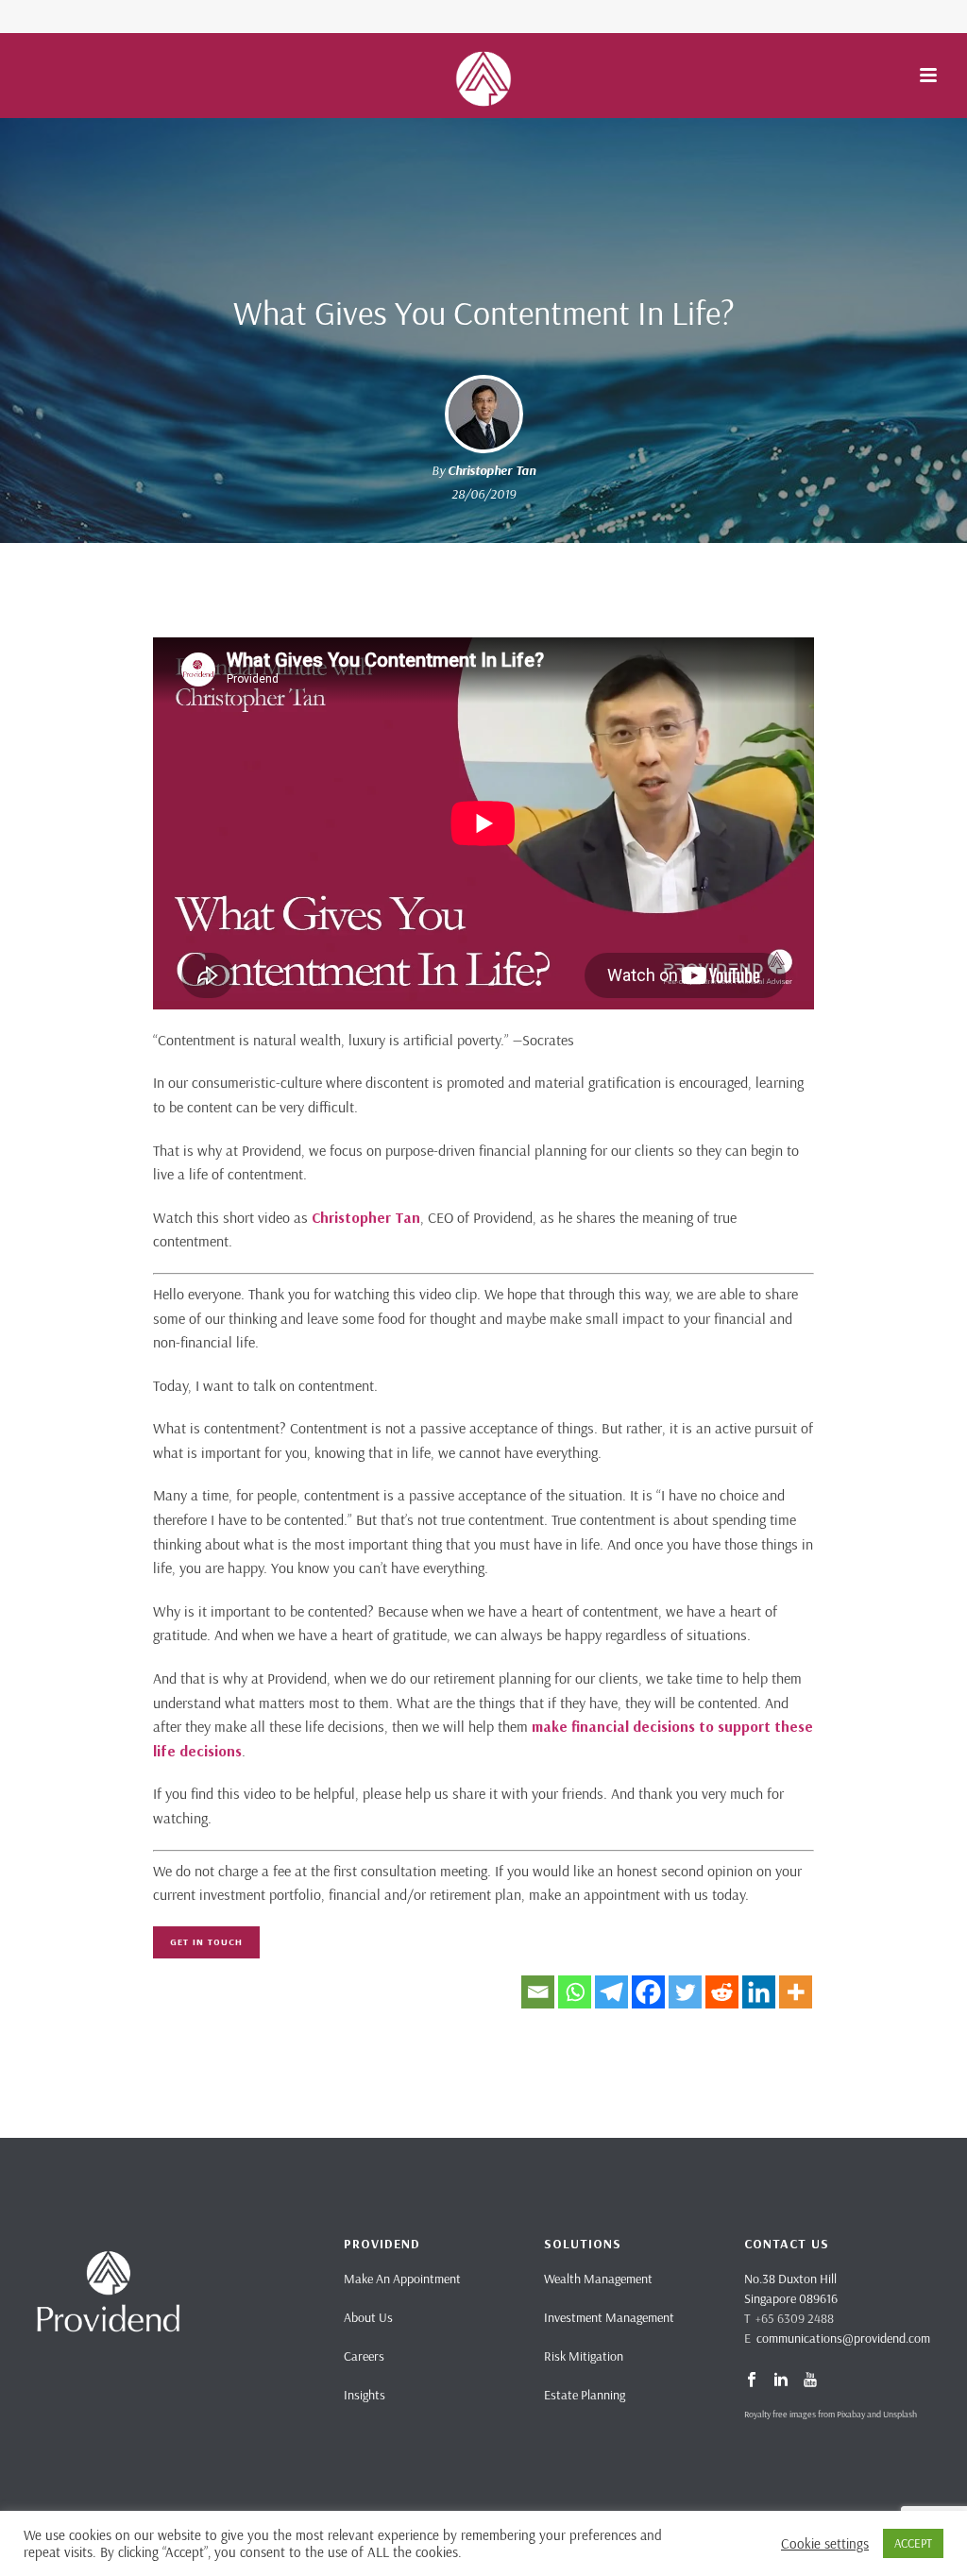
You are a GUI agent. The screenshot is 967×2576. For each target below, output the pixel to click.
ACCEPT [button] (913, 2543)
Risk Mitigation (584, 2356)
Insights (365, 2395)
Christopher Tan (492, 470)
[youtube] (810, 2381)
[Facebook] (648, 1992)
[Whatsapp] (575, 1992)
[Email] (538, 1992)
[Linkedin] (759, 1992)
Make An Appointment (402, 2279)
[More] (796, 1992)
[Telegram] (611, 1992)
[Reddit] (722, 1992)
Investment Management (609, 2317)
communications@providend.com (843, 2338)
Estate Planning (585, 2395)
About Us (368, 2317)
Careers (364, 2356)
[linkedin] (781, 2381)
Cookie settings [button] (825, 2544)
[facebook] (752, 2381)
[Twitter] (685, 1992)
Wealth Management (598, 2279)
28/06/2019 (483, 494)
